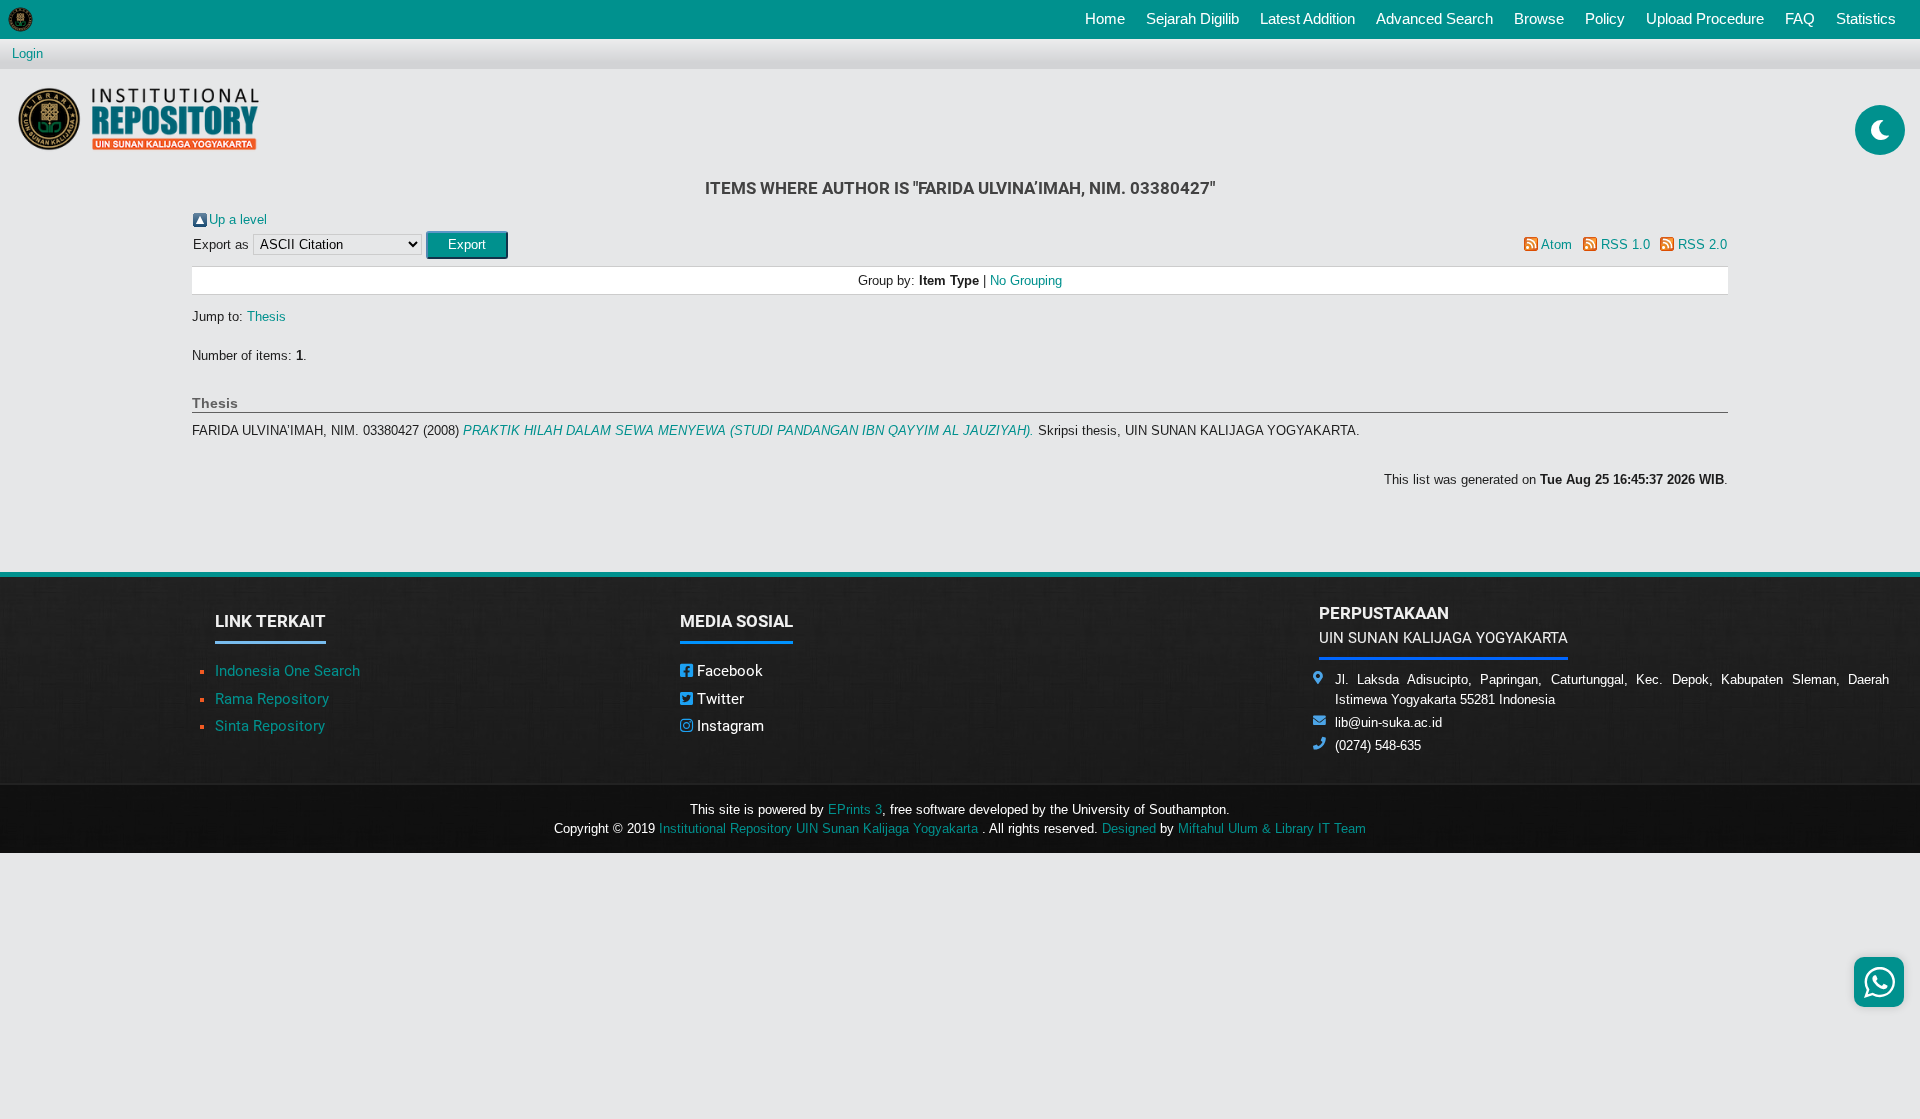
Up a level (238, 219)
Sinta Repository (270, 726)
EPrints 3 (855, 809)
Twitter (718, 699)
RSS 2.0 (1702, 244)
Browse (1539, 18)
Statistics (1866, 18)
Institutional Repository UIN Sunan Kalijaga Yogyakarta (820, 828)
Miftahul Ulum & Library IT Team (1272, 828)
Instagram (728, 726)
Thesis (266, 316)
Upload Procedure (1705, 18)
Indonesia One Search (287, 671)
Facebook (728, 671)
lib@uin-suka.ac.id (1388, 722)
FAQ (1800, 18)
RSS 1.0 (1625, 244)
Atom (1556, 244)
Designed (1129, 828)
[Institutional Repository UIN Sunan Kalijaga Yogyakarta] (138, 118)
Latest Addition (1307, 18)
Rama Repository (272, 699)
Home (1109, 18)
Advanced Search (1434, 18)
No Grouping (1026, 280)
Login (27, 53)
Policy (1605, 18)
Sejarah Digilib (1192, 18)
